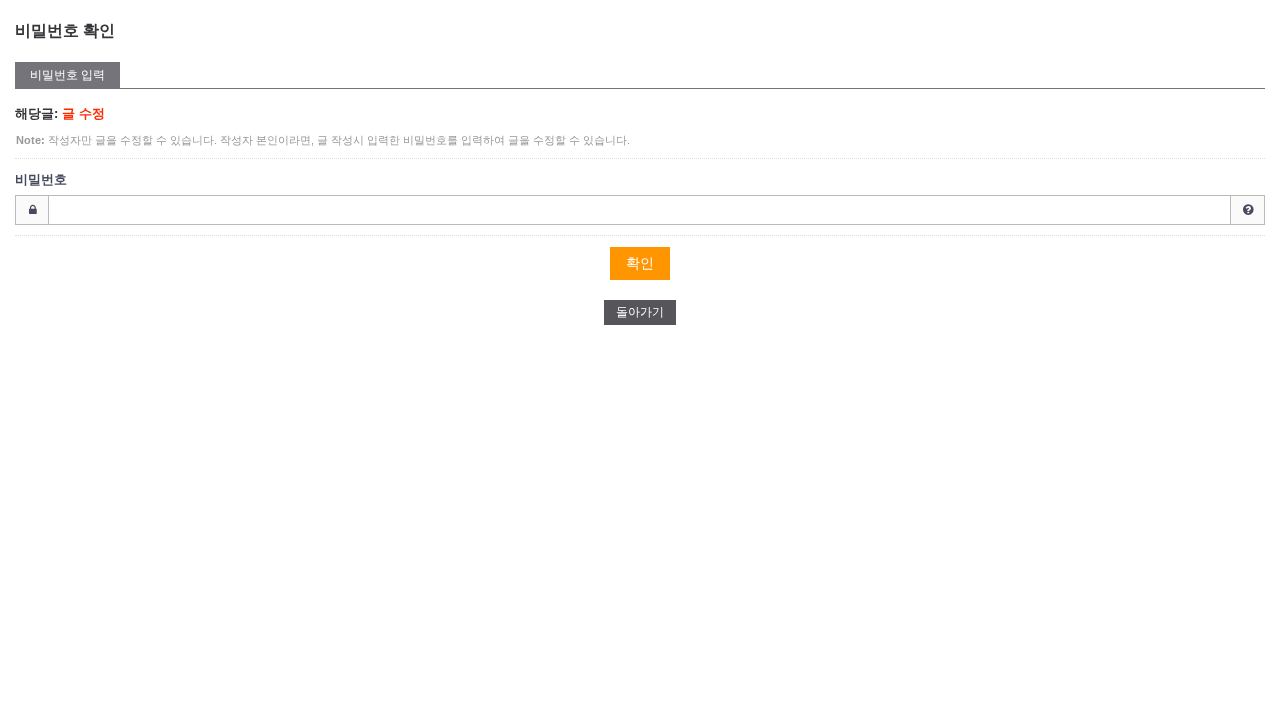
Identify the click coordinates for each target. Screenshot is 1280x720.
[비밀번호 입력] (640, 210)
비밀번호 (41, 179)
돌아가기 (640, 312)
